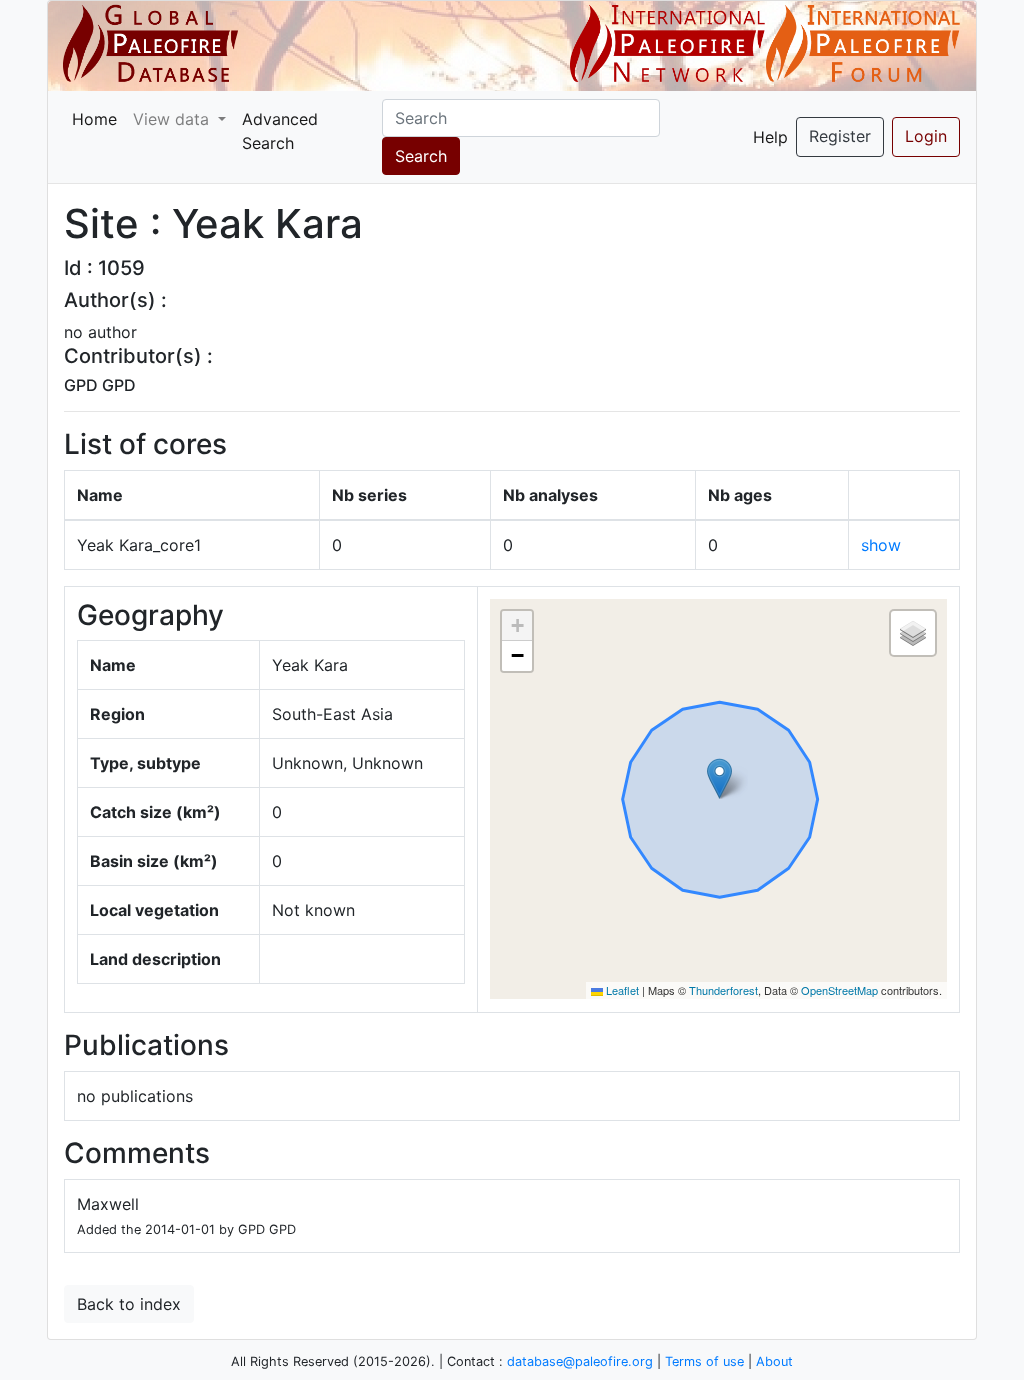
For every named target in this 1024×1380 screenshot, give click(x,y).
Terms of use (704, 1361)
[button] (719, 778)
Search (421, 156)
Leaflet (621, 990)
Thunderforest (723, 990)
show (881, 545)
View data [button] (173, 119)
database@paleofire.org (580, 1361)
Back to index (129, 1304)
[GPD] (150, 44)
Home (94, 119)
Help (770, 137)
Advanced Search (280, 131)
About (774, 1361)
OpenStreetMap (839, 990)
